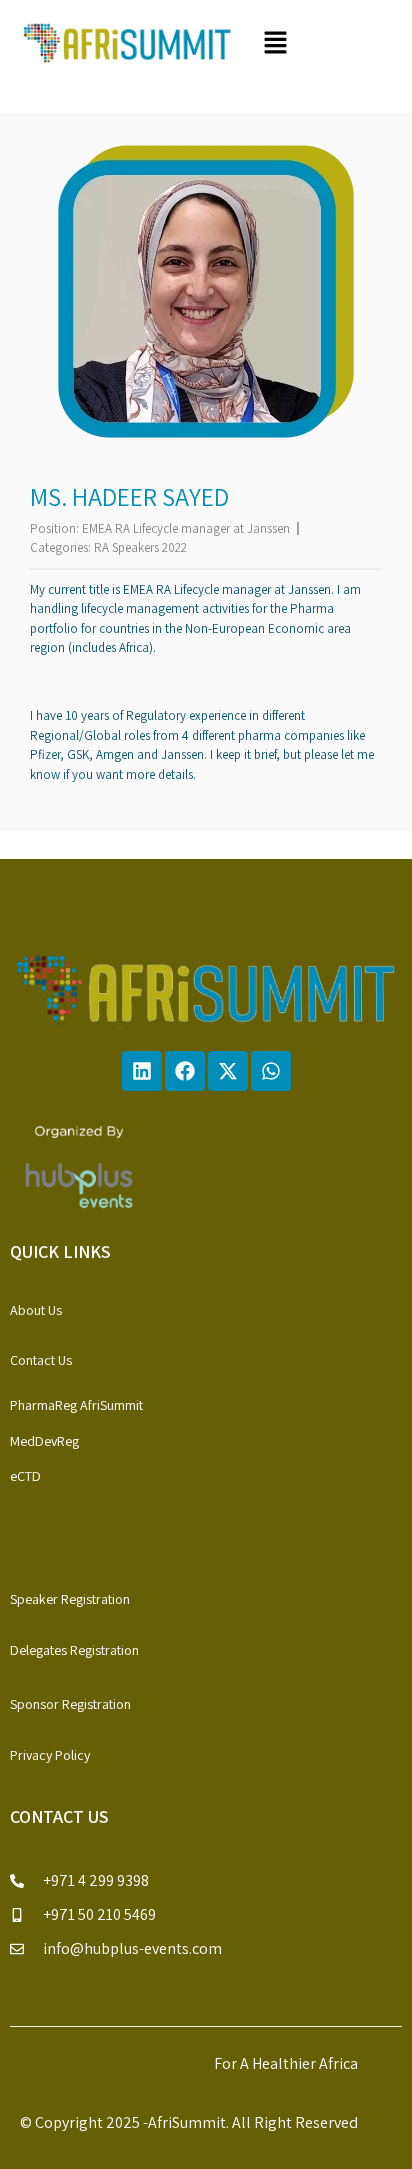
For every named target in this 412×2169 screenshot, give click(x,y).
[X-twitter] (228, 1071)
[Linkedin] (142, 1071)
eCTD (25, 1476)
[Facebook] (185, 1071)
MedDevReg (44, 1441)
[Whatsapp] (271, 1071)
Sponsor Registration (70, 1704)
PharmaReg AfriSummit (76, 1405)
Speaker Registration (70, 1599)
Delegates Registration (74, 1650)
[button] (323, 43)
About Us (36, 1310)
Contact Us (41, 1360)
